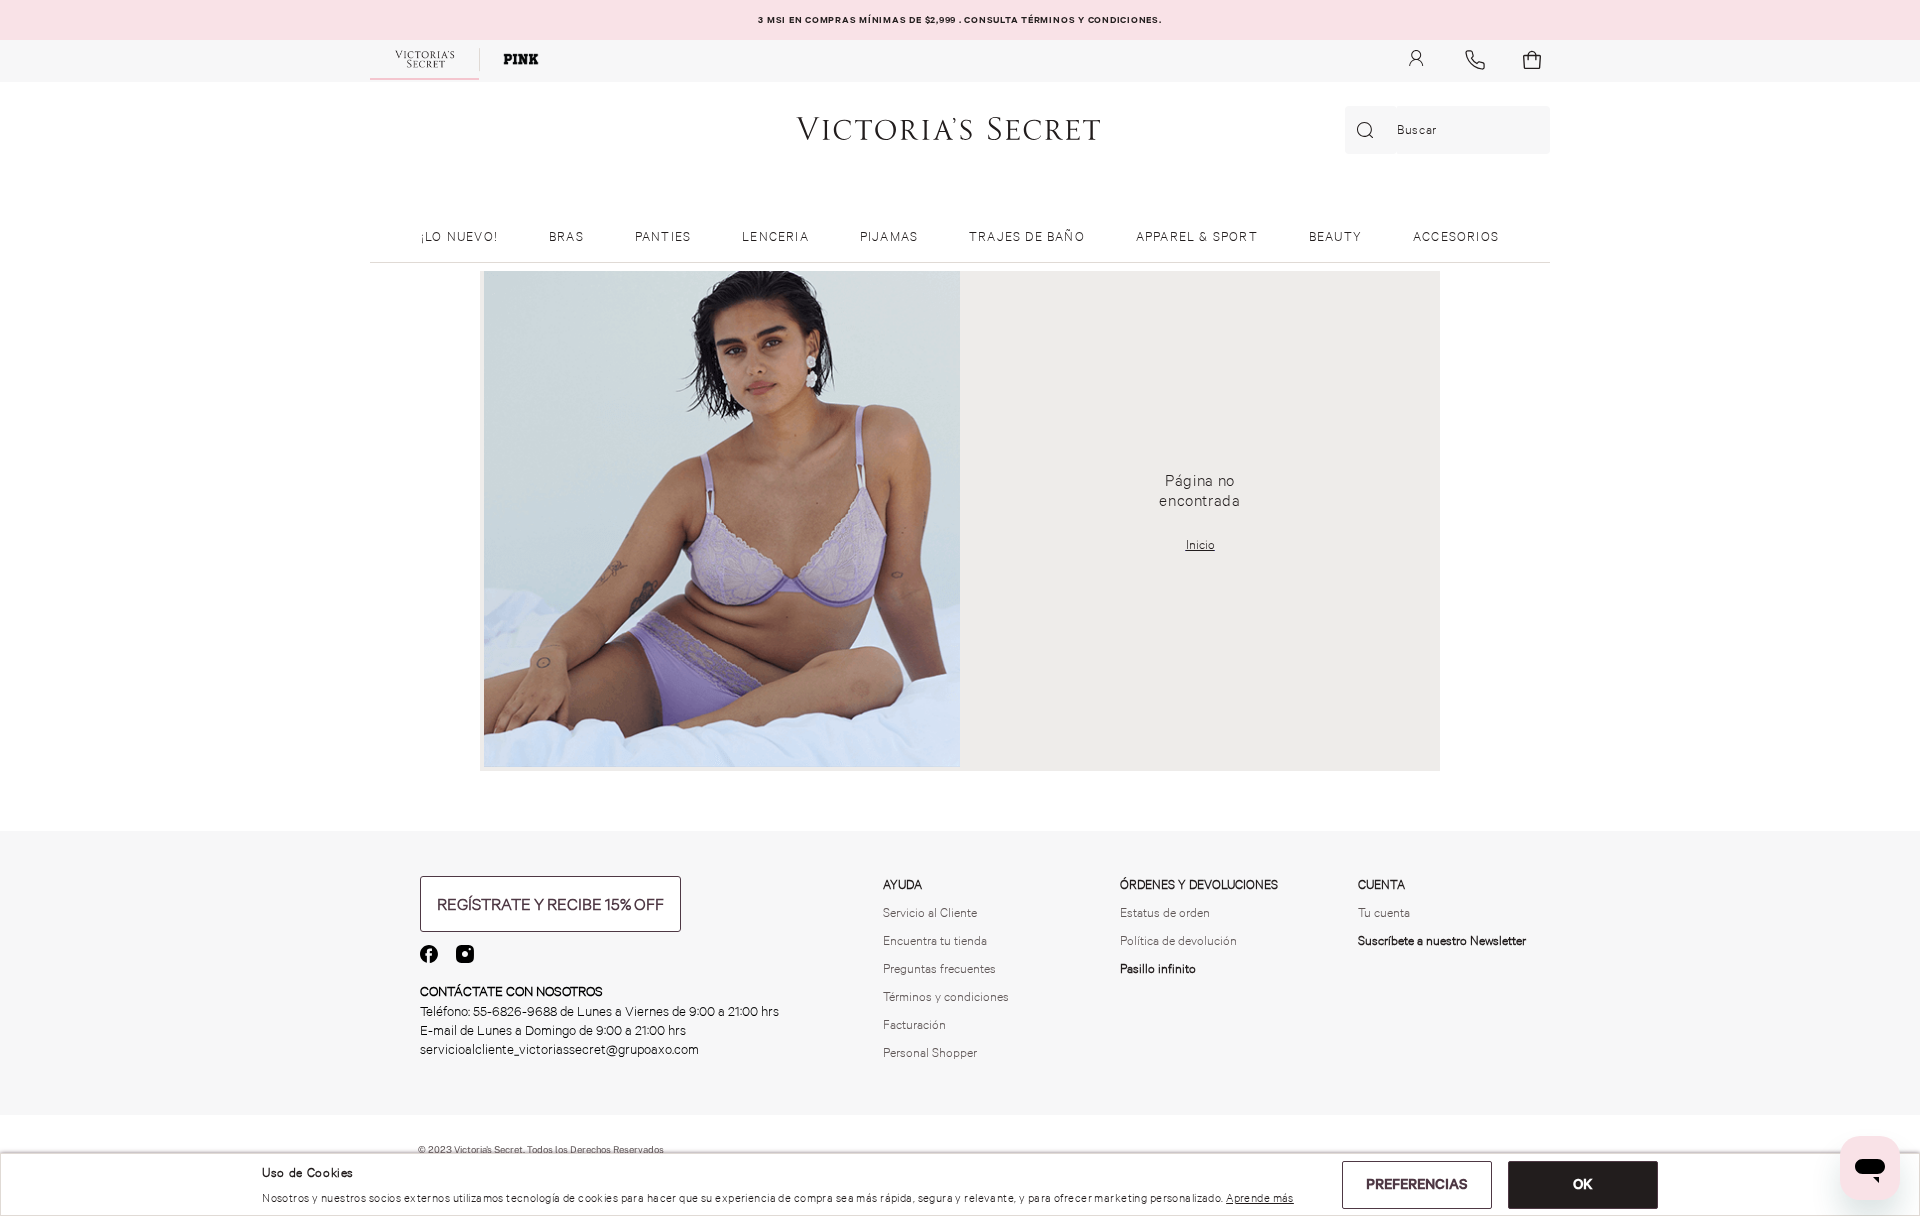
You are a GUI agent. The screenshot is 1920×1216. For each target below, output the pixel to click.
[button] (550, 904)
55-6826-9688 (515, 1011)
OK (1583, 1184)
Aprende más (1260, 1198)
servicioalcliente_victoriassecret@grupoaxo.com (559, 1049)
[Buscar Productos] (1369, 130)
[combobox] (1447, 130)
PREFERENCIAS (1417, 1184)
